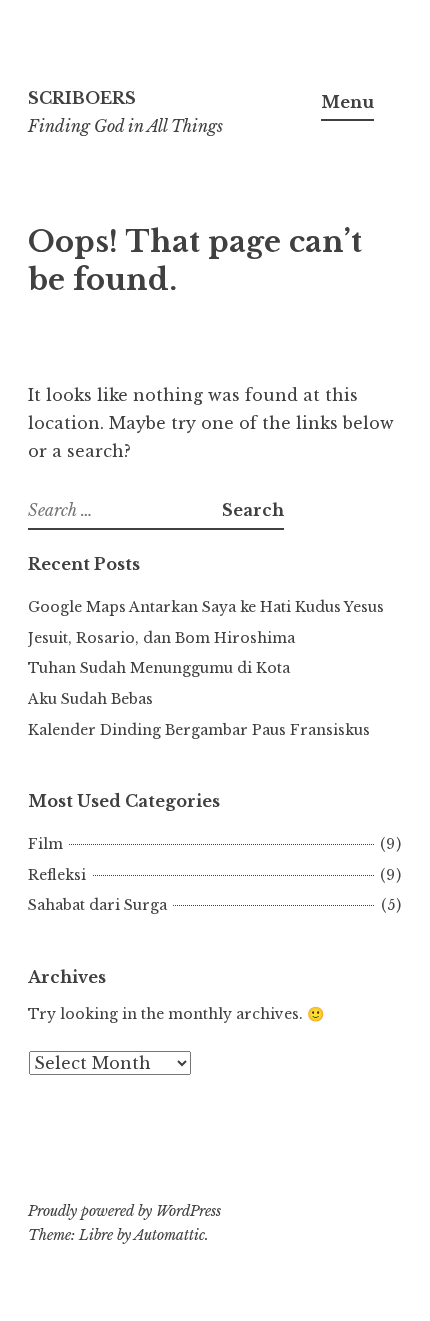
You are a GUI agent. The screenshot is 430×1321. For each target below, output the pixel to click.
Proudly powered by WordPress (124, 1211)
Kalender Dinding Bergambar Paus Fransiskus (199, 730)
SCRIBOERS (82, 98)
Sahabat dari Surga (97, 905)
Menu (347, 102)
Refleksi (57, 875)
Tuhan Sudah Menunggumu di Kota (159, 668)
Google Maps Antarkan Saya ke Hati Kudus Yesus (206, 607)
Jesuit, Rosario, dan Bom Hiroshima (161, 638)
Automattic (169, 1235)
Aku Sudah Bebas (90, 699)
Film (45, 844)
